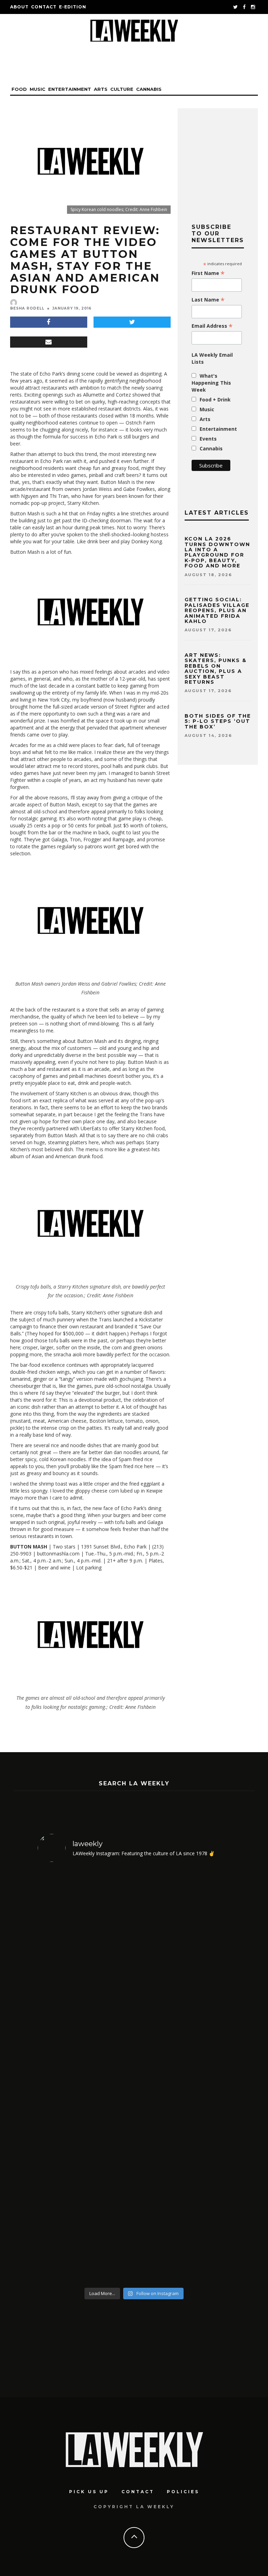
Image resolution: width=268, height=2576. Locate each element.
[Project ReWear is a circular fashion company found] (183, 1979)
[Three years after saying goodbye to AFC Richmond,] (183, 2187)
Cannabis (149, 89)
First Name (208, 273)
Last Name (208, 300)
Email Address (212, 326)
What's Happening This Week (211, 383)
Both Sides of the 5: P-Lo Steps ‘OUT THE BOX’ (218, 721)
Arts (101, 89)
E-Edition (73, 7)
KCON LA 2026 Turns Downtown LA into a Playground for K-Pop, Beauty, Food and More (217, 552)
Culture (122, 89)
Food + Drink (215, 400)
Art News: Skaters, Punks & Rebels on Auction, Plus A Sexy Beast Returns (216, 669)
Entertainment (70, 89)
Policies (183, 2492)
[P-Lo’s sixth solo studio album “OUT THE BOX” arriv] (85, 1979)
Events (208, 439)
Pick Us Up (89, 2492)
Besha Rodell (27, 308)
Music (38, 89)
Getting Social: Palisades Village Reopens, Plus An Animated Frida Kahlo (217, 610)
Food (19, 89)
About (19, 7)
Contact (44, 7)
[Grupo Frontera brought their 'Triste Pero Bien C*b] (85, 2187)
